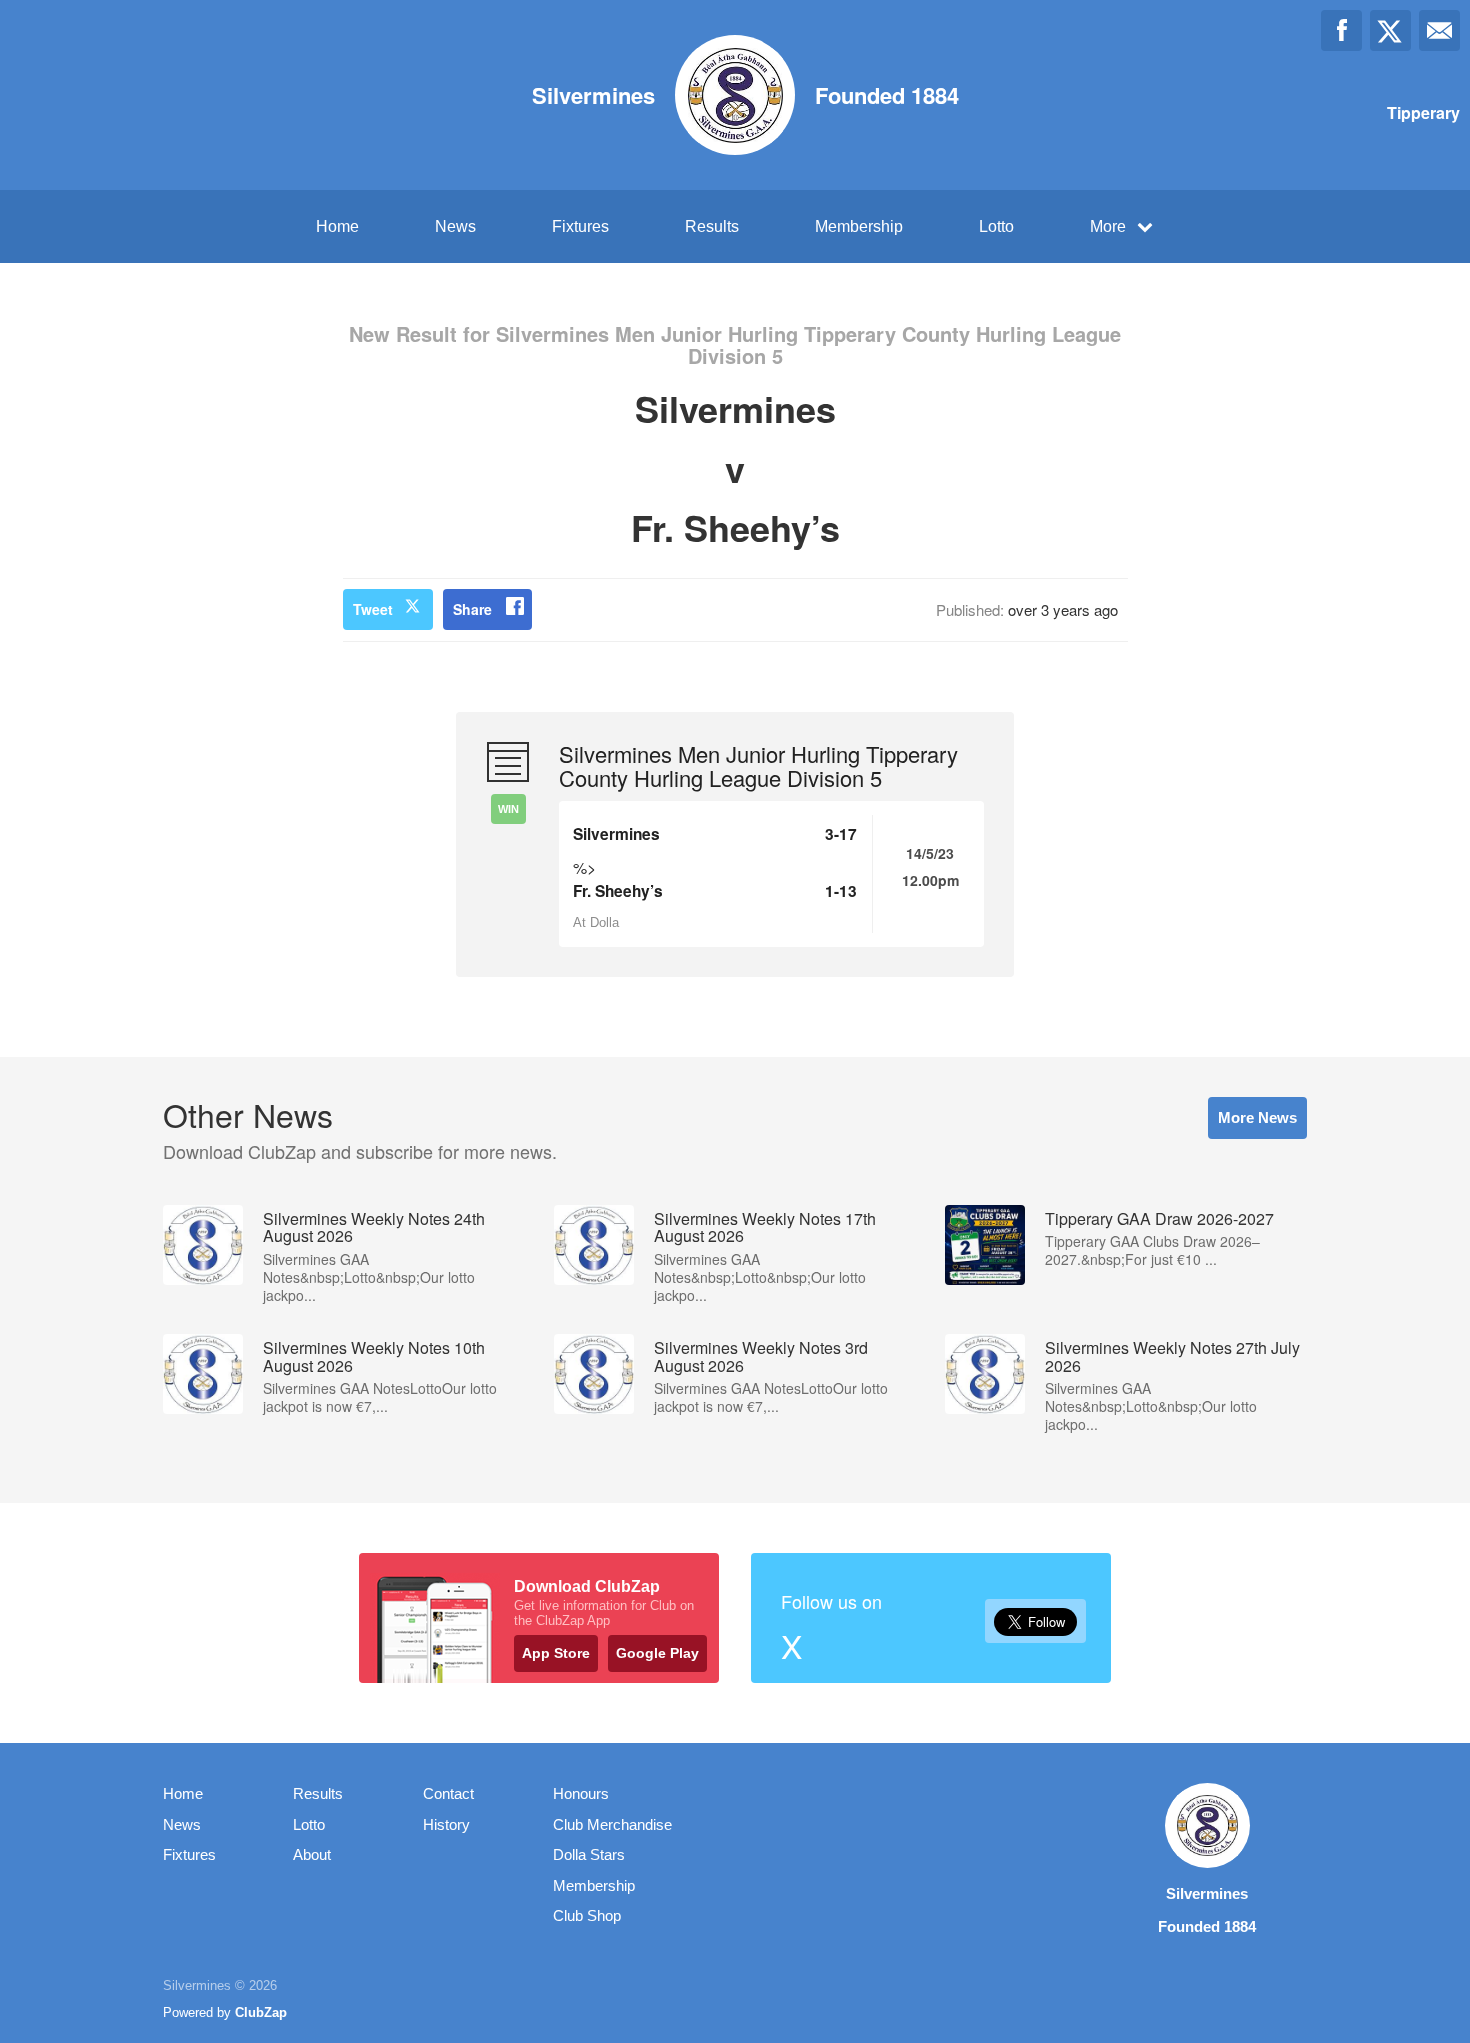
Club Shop (587, 1915)
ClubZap (261, 2012)
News (455, 226)
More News (1257, 1117)
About (312, 1854)
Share (472, 609)
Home (337, 226)
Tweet (373, 609)
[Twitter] (1390, 30)
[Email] (1439, 30)
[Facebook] (1341, 30)
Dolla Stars (589, 1854)
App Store (556, 1653)
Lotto (996, 226)
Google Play (657, 1653)
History (446, 1824)
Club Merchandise (612, 1824)
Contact (448, 1793)
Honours (581, 1793)
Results (712, 226)
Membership (859, 226)
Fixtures (580, 226)
